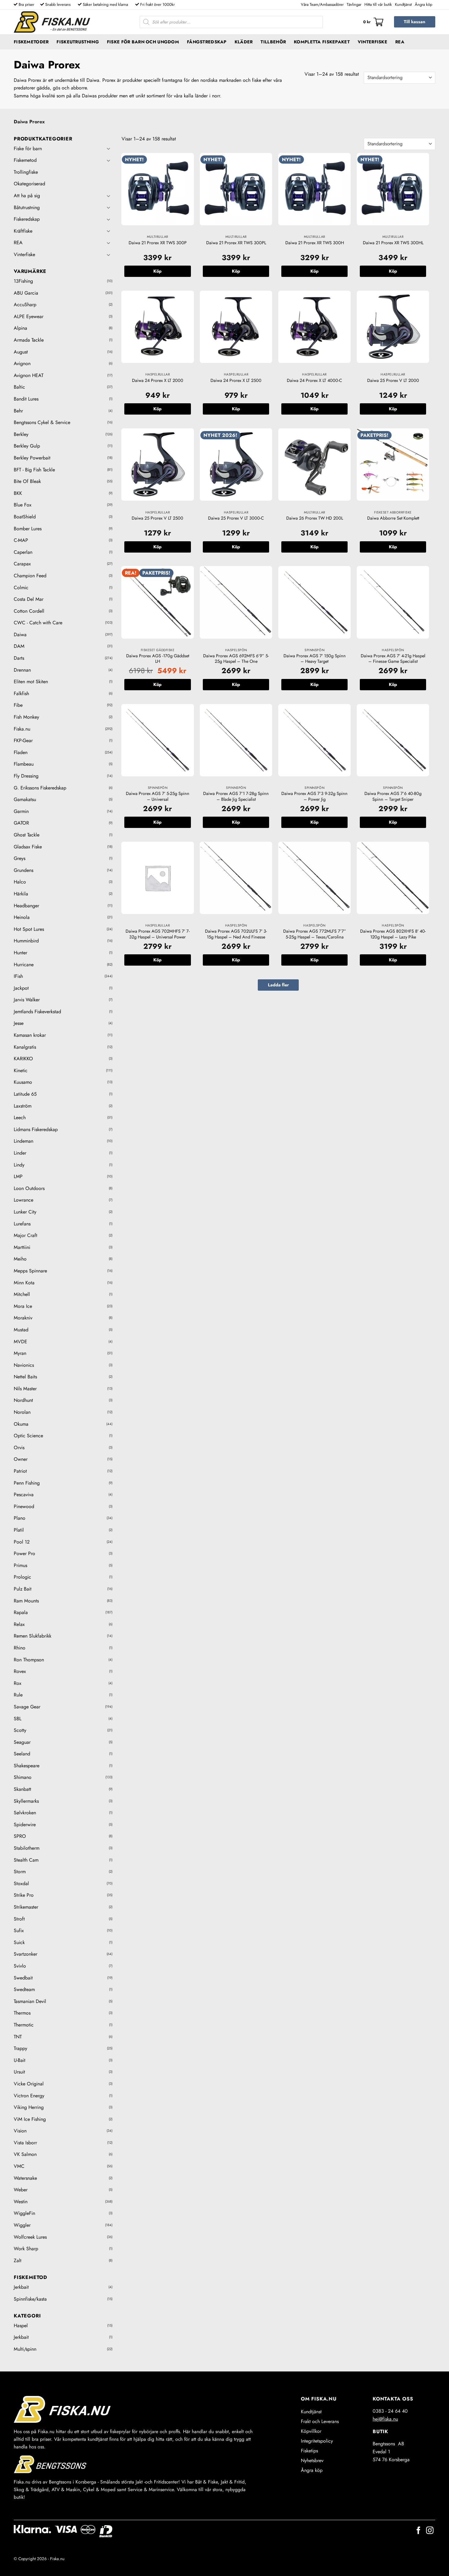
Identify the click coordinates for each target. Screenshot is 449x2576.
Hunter (20, 953)
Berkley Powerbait (32, 458)
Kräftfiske (23, 231)
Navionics (24, 1365)
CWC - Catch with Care (38, 623)
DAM (19, 646)
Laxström (23, 1106)
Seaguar (22, 1742)
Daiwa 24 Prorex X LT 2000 (158, 381)
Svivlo (20, 1966)
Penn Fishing (27, 1483)
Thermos (22, 2013)
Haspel (21, 2326)
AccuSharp (25, 305)
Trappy (20, 2048)
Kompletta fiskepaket (322, 42)
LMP (18, 1176)
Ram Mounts (26, 1601)
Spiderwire (25, 1825)
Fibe (18, 705)
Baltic (19, 387)
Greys (20, 858)
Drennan (22, 670)
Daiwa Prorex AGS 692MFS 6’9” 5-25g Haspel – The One (236, 659)
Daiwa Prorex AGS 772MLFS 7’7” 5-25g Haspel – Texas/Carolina (315, 934)
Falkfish (21, 693)
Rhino (20, 1648)
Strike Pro (24, 1895)
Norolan (22, 1412)
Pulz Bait (23, 1589)
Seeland (22, 1754)
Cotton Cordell (29, 611)
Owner (21, 1459)
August (21, 352)
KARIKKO (23, 1059)
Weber (21, 2190)
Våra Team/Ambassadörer (322, 4)
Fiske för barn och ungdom (143, 42)
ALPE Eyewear (29, 316)
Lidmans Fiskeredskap (36, 1129)
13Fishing (23, 281)
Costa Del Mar (29, 599)
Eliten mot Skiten (31, 682)
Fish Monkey (26, 717)
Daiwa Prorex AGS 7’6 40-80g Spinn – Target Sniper (393, 796)
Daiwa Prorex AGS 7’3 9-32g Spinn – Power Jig (314, 796)
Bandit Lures (26, 399)
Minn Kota (24, 1283)
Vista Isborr (25, 2143)
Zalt (18, 2260)
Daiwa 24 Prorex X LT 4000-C (314, 381)
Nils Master (25, 1389)
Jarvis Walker (27, 1000)
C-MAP (21, 540)
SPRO (20, 1836)
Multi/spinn (25, 2349)
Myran (20, 1353)
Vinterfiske (372, 42)
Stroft (19, 1919)
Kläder (244, 42)
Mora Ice (23, 1306)
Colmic (21, 588)
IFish (18, 976)
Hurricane (24, 965)
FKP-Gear (23, 740)
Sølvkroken (25, 1813)
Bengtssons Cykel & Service (42, 422)
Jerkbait (21, 2287)
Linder (20, 1153)
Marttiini (22, 1247)
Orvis (19, 1448)
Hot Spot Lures (29, 929)
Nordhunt (23, 1400)
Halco (20, 882)
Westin (21, 2202)
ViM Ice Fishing (30, 2119)
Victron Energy (29, 2096)
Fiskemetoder (31, 42)
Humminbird (26, 941)
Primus (20, 1565)
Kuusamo (23, 1082)
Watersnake (25, 2178)
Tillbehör (273, 42)
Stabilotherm (27, 1848)
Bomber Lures (28, 529)
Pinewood (24, 1506)
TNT (18, 2037)
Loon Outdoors (29, 1188)
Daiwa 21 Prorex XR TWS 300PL (236, 243)
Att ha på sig (27, 196)
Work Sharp (26, 2249)
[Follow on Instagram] (430, 2531)
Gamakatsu (25, 799)
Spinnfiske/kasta (30, 2299)
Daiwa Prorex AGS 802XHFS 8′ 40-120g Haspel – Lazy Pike (393, 934)
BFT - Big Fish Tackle (34, 470)
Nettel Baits (25, 1377)
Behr (18, 411)
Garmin (21, 811)
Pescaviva (24, 1495)
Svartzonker (26, 1954)
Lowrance (24, 1200)
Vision (20, 2131)
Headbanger (26, 906)
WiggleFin (24, 2213)
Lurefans (22, 1224)
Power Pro (24, 1553)
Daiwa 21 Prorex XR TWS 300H (315, 243)
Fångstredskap (207, 42)
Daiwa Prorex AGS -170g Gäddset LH (158, 659)
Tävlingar (354, 4)
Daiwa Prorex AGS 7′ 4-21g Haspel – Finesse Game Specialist (393, 659)
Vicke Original (29, 2084)
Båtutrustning (27, 207)
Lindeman (24, 1141)
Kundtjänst (403, 4)
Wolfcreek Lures (30, 2237)
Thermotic (24, 2025)
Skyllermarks (26, 1801)
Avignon (22, 363)
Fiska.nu (22, 729)
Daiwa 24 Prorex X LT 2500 (236, 381)
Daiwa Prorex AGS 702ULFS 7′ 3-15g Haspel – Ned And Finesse (236, 934)
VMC (19, 2166)
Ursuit (19, 2072)
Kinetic (21, 1070)
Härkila (21, 894)
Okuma (21, 1424)
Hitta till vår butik (378, 4)
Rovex (20, 1671)
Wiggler (22, 2225)
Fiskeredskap (27, 219)
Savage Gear (27, 1707)
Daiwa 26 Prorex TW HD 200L (315, 518)
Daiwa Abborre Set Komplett (393, 518)
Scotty (20, 1730)
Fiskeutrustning (78, 42)
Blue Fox (23, 505)
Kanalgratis (25, 1047)
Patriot (20, 1471)
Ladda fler (278, 985)
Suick (19, 1942)
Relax (19, 1624)
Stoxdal (21, 1883)
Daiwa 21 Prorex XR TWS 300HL (393, 243)
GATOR (21, 823)
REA (400, 42)
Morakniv (23, 1318)
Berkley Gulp (27, 446)
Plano (20, 1518)
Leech (20, 1117)
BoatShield (25, 517)
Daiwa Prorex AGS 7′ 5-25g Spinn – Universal (158, 796)
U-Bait (20, 2060)
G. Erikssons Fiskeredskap (40, 788)
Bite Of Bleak (27, 481)
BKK (18, 493)
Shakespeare (27, 1766)
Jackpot (21, 988)
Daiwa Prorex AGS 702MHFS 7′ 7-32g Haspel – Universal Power (158, 934)
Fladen (21, 752)
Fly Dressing (26, 776)
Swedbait (23, 1978)
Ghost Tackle (27, 835)
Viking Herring (29, 2107)
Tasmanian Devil (30, 2001)
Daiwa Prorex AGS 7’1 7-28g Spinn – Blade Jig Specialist (236, 796)
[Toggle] (109, 148)
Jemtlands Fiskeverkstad (37, 1012)
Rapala (21, 1612)
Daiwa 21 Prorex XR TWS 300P (158, 243)
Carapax (22, 564)
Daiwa (20, 635)
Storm (20, 1872)
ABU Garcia (26, 293)
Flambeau (24, 764)
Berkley (21, 434)
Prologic (22, 1577)
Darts (19, 658)
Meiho (20, 1259)
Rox (18, 1683)
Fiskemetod (25, 160)
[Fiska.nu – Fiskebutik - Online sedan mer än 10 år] (52, 22)
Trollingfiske (26, 172)
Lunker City (25, 1212)
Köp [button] (157, 271)
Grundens (24, 870)
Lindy (19, 1165)
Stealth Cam (26, 1860)
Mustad (21, 1330)
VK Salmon (25, 2154)
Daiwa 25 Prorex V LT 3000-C (236, 518)
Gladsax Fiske (28, 847)
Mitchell (22, 1294)
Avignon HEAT (29, 375)
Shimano (23, 1777)
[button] (373, 22)
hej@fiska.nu (385, 2419)
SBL (18, 1719)
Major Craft (26, 1235)
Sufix (19, 1930)
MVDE (20, 1342)
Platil (19, 1530)
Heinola (22, 917)
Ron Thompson (29, 1660)
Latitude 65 (25, 1094)
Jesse (19, 1023)
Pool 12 (22, 1542)
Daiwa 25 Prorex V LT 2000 (393, 381)
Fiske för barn (28, 149)
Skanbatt (22, 1789)
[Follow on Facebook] (418, 2531)
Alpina (20, 328)
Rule (18, 1695)
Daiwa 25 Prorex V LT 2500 (157, 518)
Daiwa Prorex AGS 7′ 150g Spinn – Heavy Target (315, 659)
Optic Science (28, 1436)
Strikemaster (26, 1907)
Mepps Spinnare (30, 1271)
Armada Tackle (29, 340)
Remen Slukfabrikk (33, 1636)
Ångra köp (423, 4)
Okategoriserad (29, 184)
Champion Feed (30, 576)
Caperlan (23, 552)
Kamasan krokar (30, 1035)
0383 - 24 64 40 (390, 2411)
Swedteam (24, 1989)
